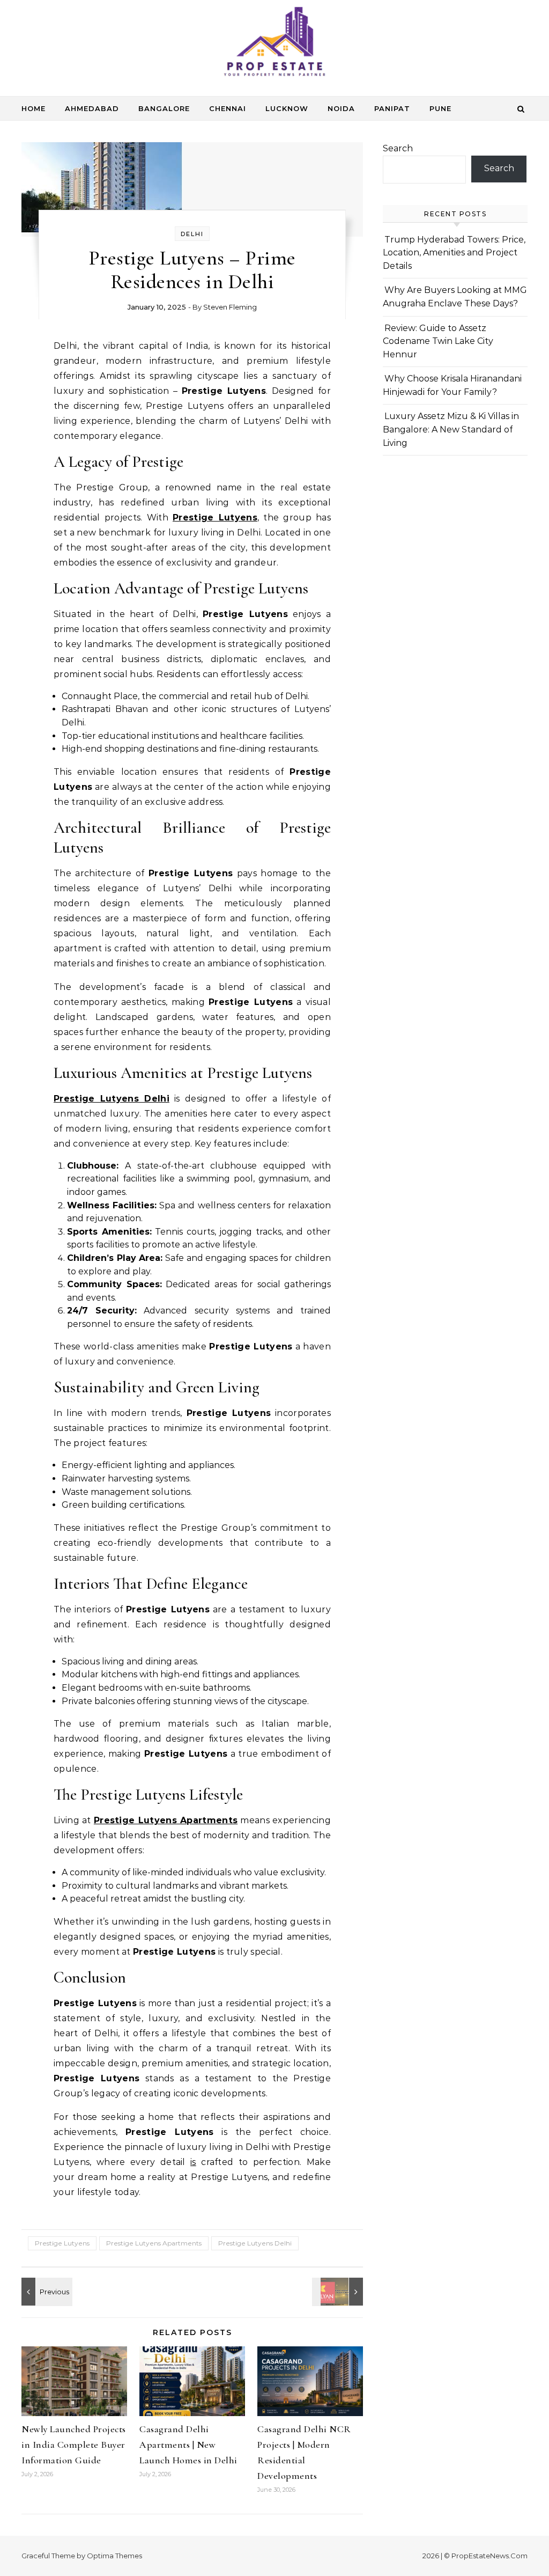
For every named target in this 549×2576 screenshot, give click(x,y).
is (193, 2162)
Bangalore (164, 108)
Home (34, 108)
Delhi (192, 234)
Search (398, 148)
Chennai (228, 108)
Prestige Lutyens (215, 518)
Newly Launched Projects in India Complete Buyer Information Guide (74, 2445)
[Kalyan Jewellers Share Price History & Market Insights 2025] (339, 2292)
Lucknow (287, 108)
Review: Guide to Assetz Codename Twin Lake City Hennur (438, 341)
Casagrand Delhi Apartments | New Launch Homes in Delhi (188, 2445)
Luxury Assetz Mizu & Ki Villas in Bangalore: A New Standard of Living (451, 429)
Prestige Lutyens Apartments (166, 1820)
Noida (341, 108)
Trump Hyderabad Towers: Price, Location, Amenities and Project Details (454, 253)
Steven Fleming (230, 307)
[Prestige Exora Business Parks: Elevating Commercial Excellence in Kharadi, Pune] (46, 2292)
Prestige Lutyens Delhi (112, 1099)
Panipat (392, 108)
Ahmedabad (92, 108)
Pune (440, 108)
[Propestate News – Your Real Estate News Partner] (274, 44)
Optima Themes (114, 2556)
